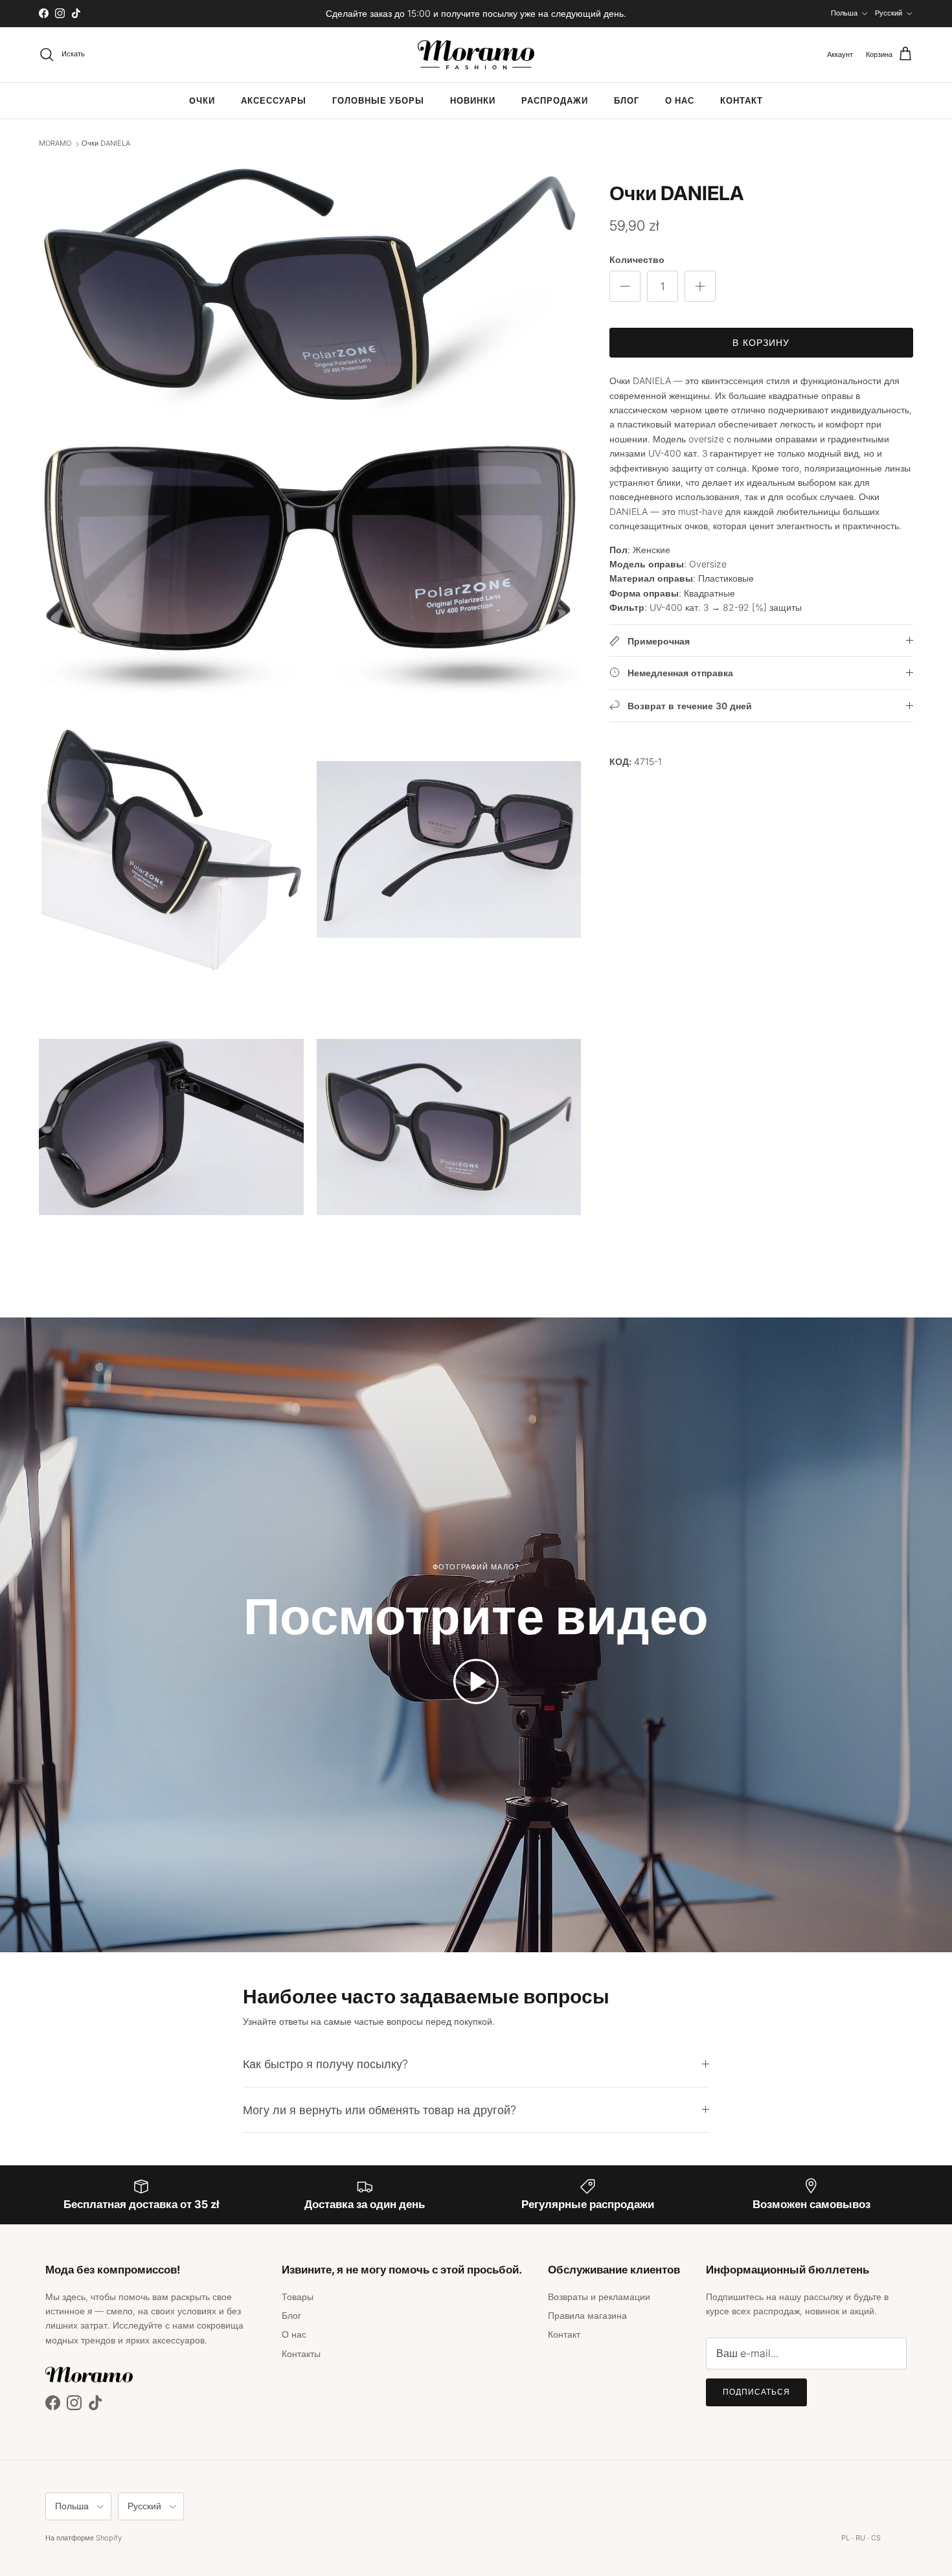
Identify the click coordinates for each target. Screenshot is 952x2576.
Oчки (202, 101)
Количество (637, 259)
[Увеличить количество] (700, 286)
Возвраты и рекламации (599, 2297)
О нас (680, 101)
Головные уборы (378, 101)
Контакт (742, 101)
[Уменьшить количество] (625, 286)
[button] (476, 1681)
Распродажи (555, 101)
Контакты (301, 2354)
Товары (298, 2297)
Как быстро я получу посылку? (325, 2064)
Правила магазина (587, 2315)
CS (876, 2538)
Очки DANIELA (106, 144)
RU (860, 2538)
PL (845, 2538)
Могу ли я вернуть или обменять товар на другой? (380, 2110)
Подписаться (756, 2392)
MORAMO (55, 144)
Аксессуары (274, 101)
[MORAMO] (476, 55)
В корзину (761, 342)
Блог (627, 101)
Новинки (473, 101)
